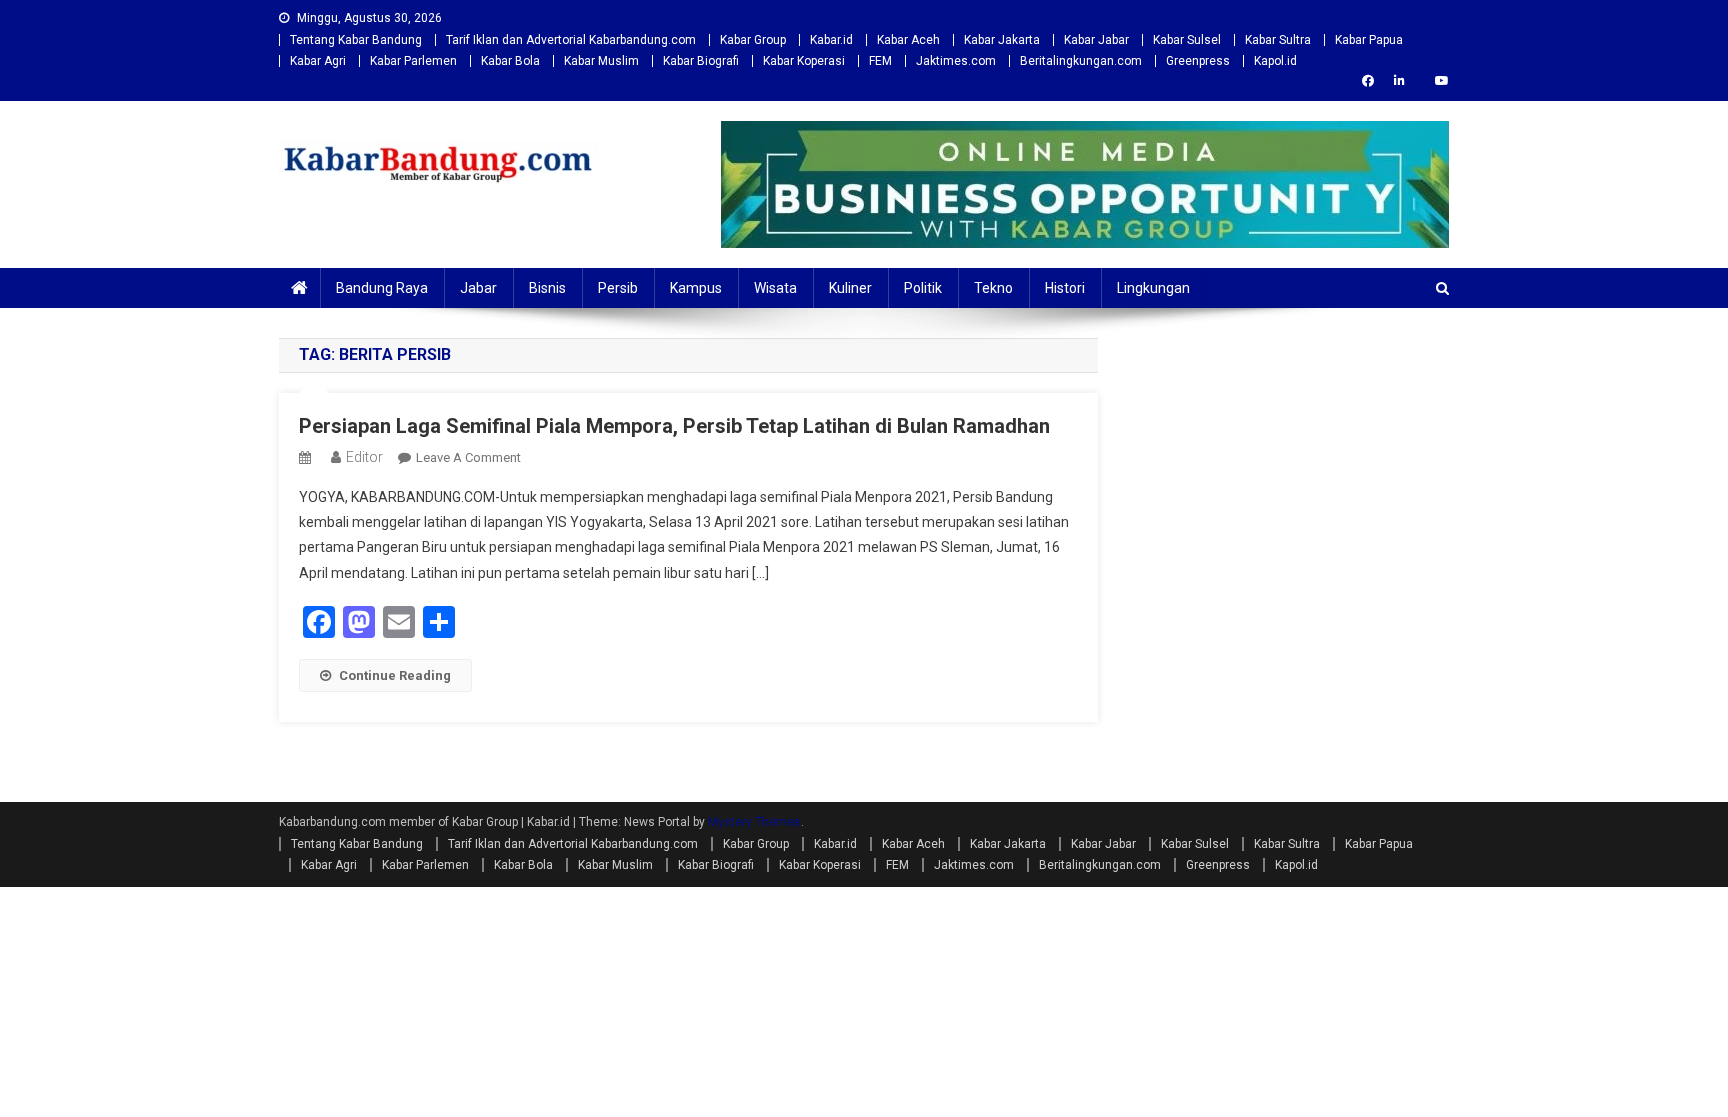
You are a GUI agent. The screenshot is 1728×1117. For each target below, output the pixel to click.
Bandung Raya (382, 288)
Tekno (993, 288)
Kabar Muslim (601, 61)
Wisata (775, 288)
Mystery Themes (754, 822)
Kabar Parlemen (413, 61)
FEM (880, 61)
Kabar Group (753, 40)
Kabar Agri (318, 61)
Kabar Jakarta (1002, 40)
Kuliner (850, 288)
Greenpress (1198, 61)
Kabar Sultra (1278, 40)
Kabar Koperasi (804, 61)
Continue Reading (395, 675)
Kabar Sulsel (1187, 40)
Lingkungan (1153, 288)
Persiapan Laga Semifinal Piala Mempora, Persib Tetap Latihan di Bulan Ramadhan (674, 426)
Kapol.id (1275, 61)
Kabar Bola (510, 61)
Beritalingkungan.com (1081, 61)
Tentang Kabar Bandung (356, 40)
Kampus (696, 288)
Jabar (478, 288)
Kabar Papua (1369, 40)
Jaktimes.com (956, 61)
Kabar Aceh (908, 40)
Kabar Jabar (1096, 40)
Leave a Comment (468, 457)
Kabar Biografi (701, 61)
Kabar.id (831, 40)
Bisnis (547, 288)
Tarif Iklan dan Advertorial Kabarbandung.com (571, 40)
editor (364, 457)
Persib (618, 288)
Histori (1065, 288)
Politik (923, 288)
